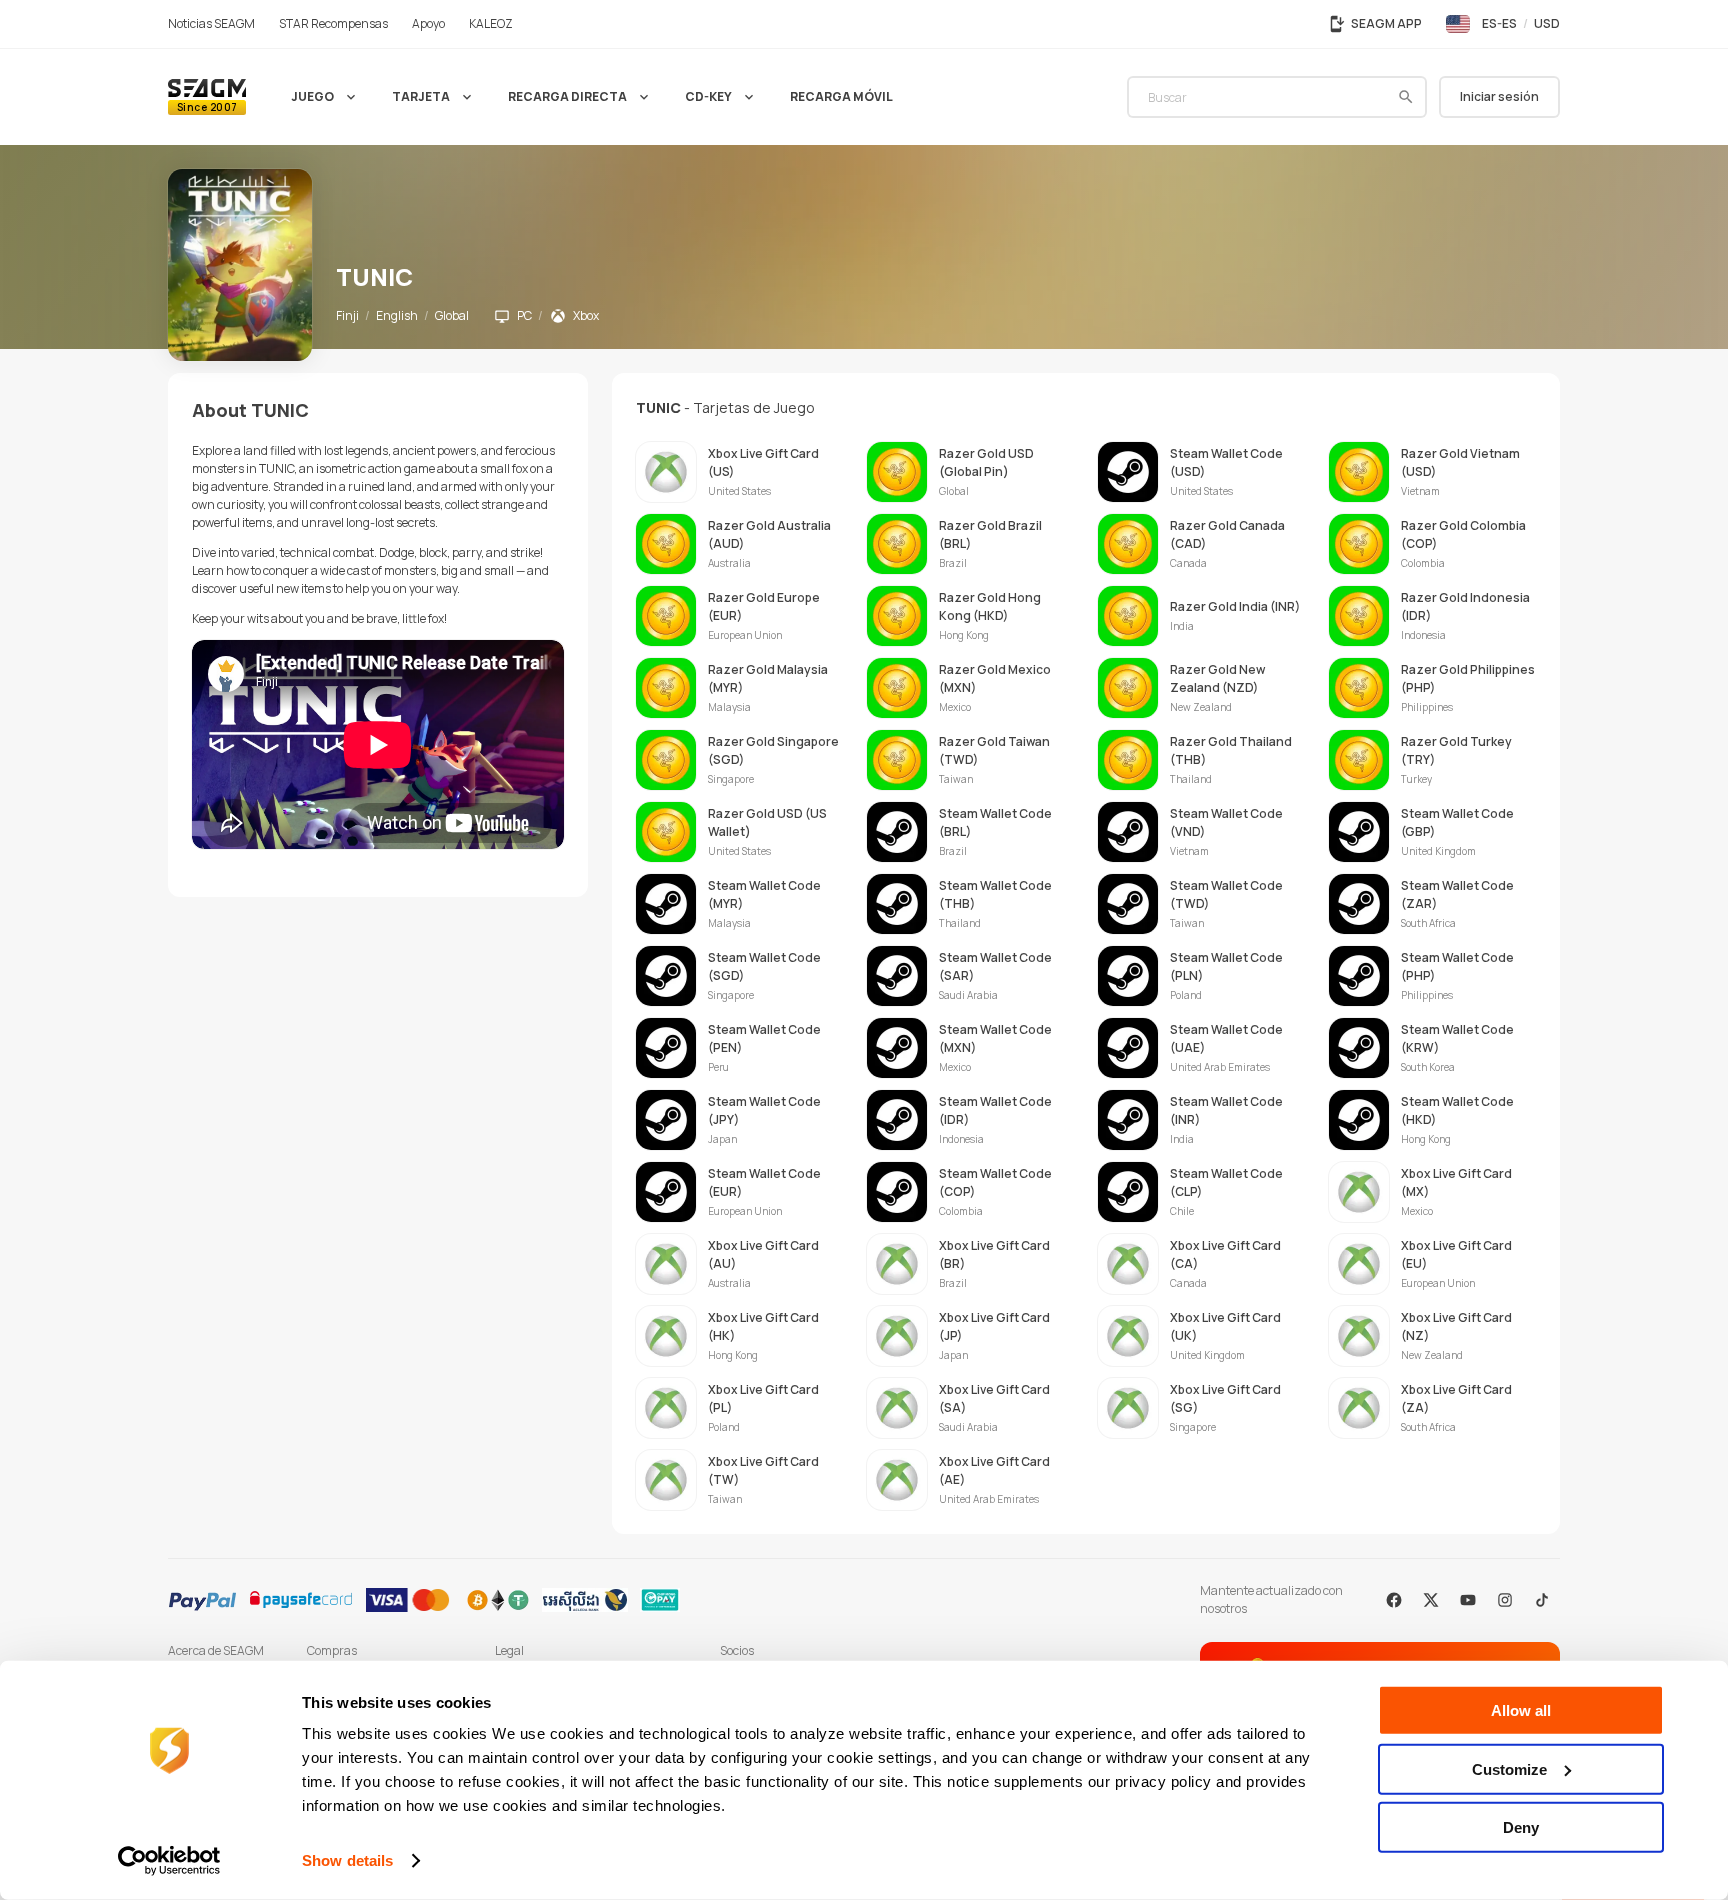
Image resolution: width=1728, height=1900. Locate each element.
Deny (1521, 1827)
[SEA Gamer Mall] (207, 97)
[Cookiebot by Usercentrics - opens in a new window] (169, 1861)
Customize (1509, 1768)
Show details (347, 1860)
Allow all (1521, 1710)
